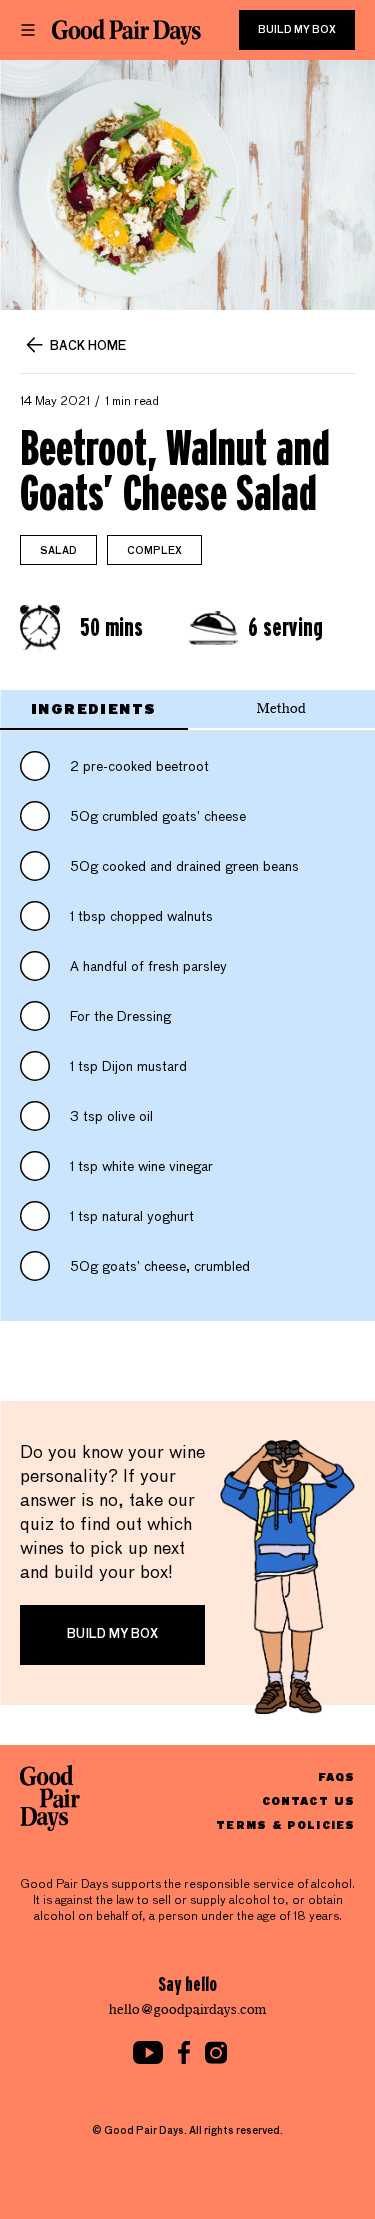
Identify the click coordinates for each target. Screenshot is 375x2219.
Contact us (308, 1800)
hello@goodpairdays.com (188, 2009)
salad (58, 551)
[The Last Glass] (126, 32)
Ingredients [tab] (93, 708)
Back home (88, 347)
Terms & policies (285, 1824)
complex (154, 551)
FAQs (336, 1776)
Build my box (297, 30)
